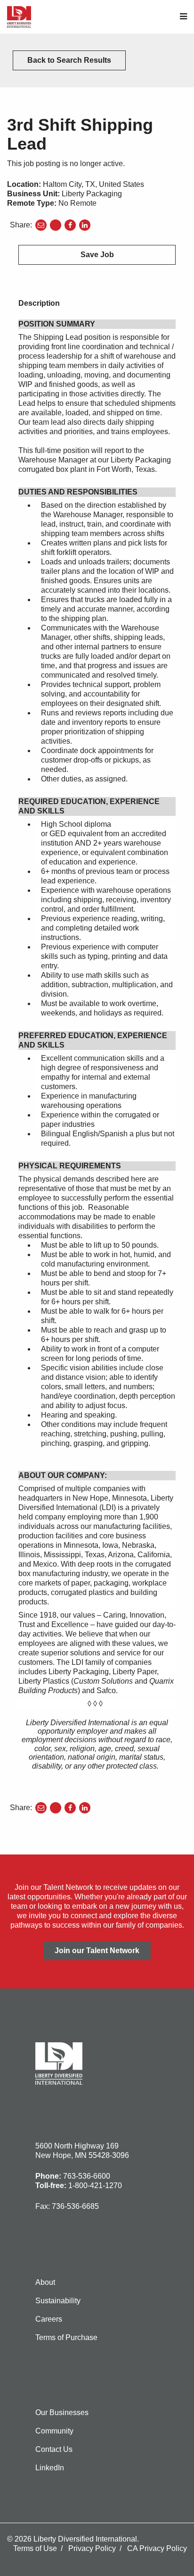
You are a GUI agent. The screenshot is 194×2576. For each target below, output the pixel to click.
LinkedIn (50, 2468)
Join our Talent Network (97, 1951)
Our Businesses (62, 2412)
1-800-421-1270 (95, 2186)
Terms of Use (35, 2548)
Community (54, 2431)
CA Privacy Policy (157, 2548)
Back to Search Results (69, 60)
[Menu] (183, 17)
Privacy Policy (92, 2548)
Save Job (97, 255)
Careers (49, 2319)
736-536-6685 (75, 2206)
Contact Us (54, 2449)
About (45, 2282)
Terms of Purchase (66, 2337)
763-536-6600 (87, 2176)
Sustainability (58, 2301)
